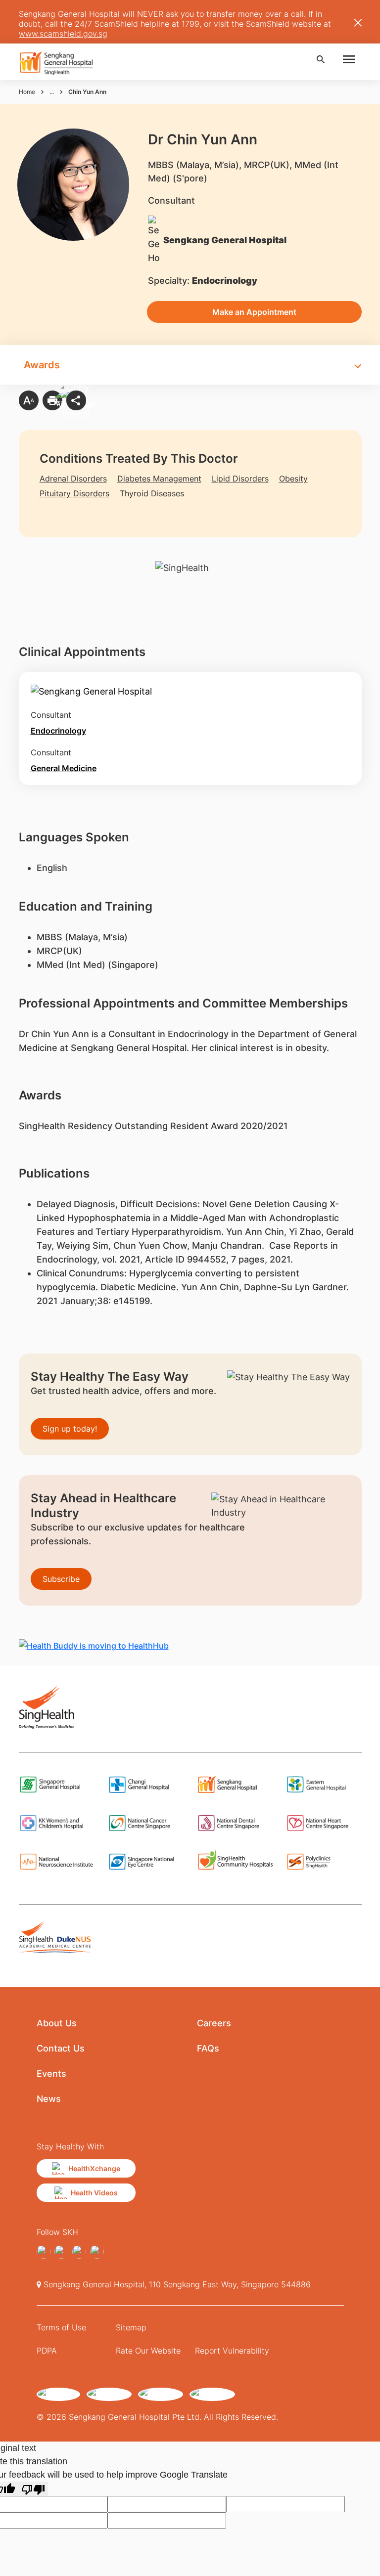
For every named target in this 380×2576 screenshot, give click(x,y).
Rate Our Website (148, 2351)
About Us (57, 2023)
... (52, 92)
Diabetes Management (159, 479)
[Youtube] (97, 2252)
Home (27, 92)
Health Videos (94, 2193)
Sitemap (131, 2327)
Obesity (293, 479)
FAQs (208, 2048)
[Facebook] (44, 2252)
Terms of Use (61, 2327)
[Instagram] (61, 2252)
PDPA (47, 2351)
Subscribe (61, 1579)
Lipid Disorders (240, 479)
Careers (214, 2023)
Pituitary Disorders (74, 493)
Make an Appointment (254, 312)
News (49, 2099)
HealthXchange (94, 2168)
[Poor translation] (33, 2489)
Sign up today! (70, 1429)
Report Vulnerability (232, 2351)
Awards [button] (42, 365)
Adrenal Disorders (73, 479)
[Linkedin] (79, 2252)
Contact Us (61, 2048)
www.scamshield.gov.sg (63, 34)
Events (51, 2074)
